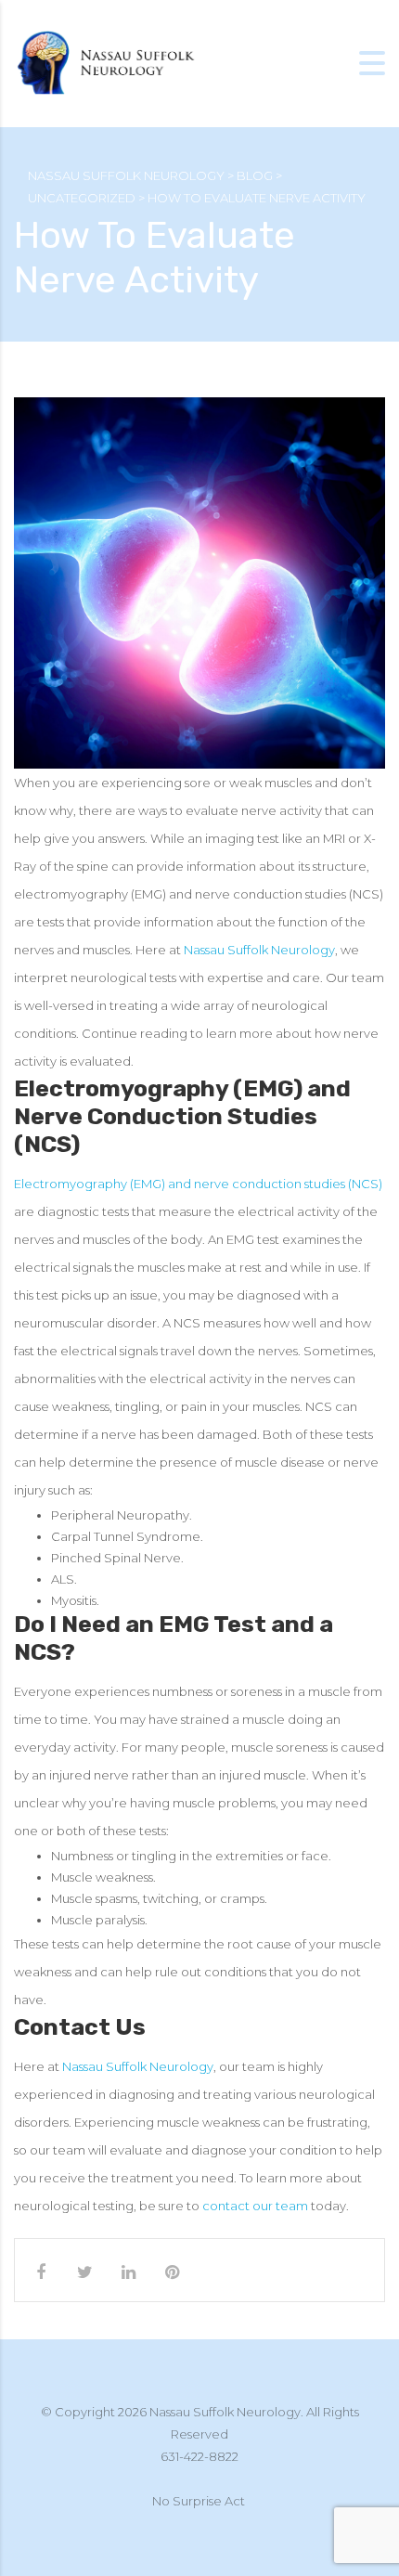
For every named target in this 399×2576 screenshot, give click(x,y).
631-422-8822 (199, 2456)
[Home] (107, 63)
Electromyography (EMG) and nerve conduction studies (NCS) (198, 1184)
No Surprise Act (199, 2501)
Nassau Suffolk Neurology (259, 950)
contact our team (255, 2206)
